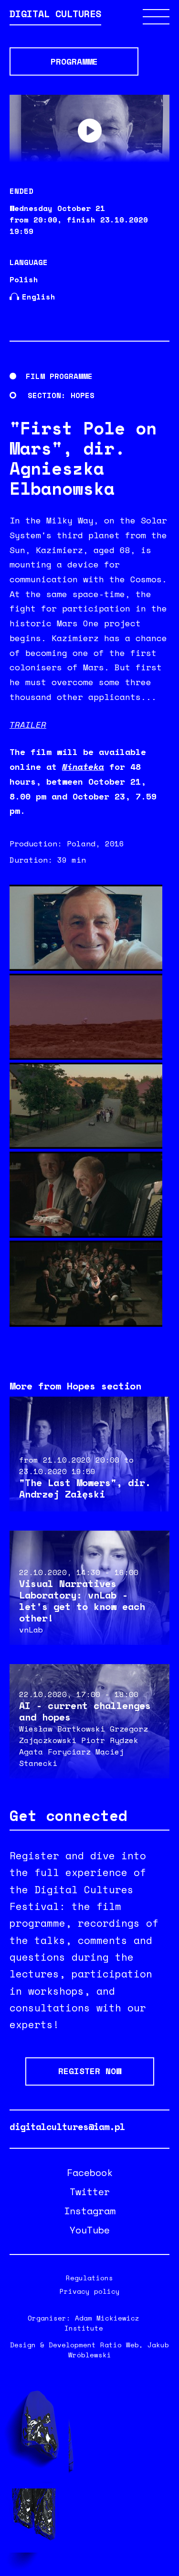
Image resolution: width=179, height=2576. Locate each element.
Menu (156, 17)
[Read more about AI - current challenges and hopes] (89, 1721)
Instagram (90, 2211)
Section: (47, 395)
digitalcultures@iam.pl (67, 2127)
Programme (74, 61)
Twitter (90, 2192)
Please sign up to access (90, 131)
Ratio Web (120, 2345)
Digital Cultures (55, 15)
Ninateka (83, 767)
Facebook (90, 2173)
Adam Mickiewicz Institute (102, 2323)
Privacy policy (90, 2291)
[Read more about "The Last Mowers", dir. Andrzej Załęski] (89, 1454)
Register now (90, 2071)
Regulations (89, 2278)
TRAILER (28, 725)
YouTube (90, 2230)
